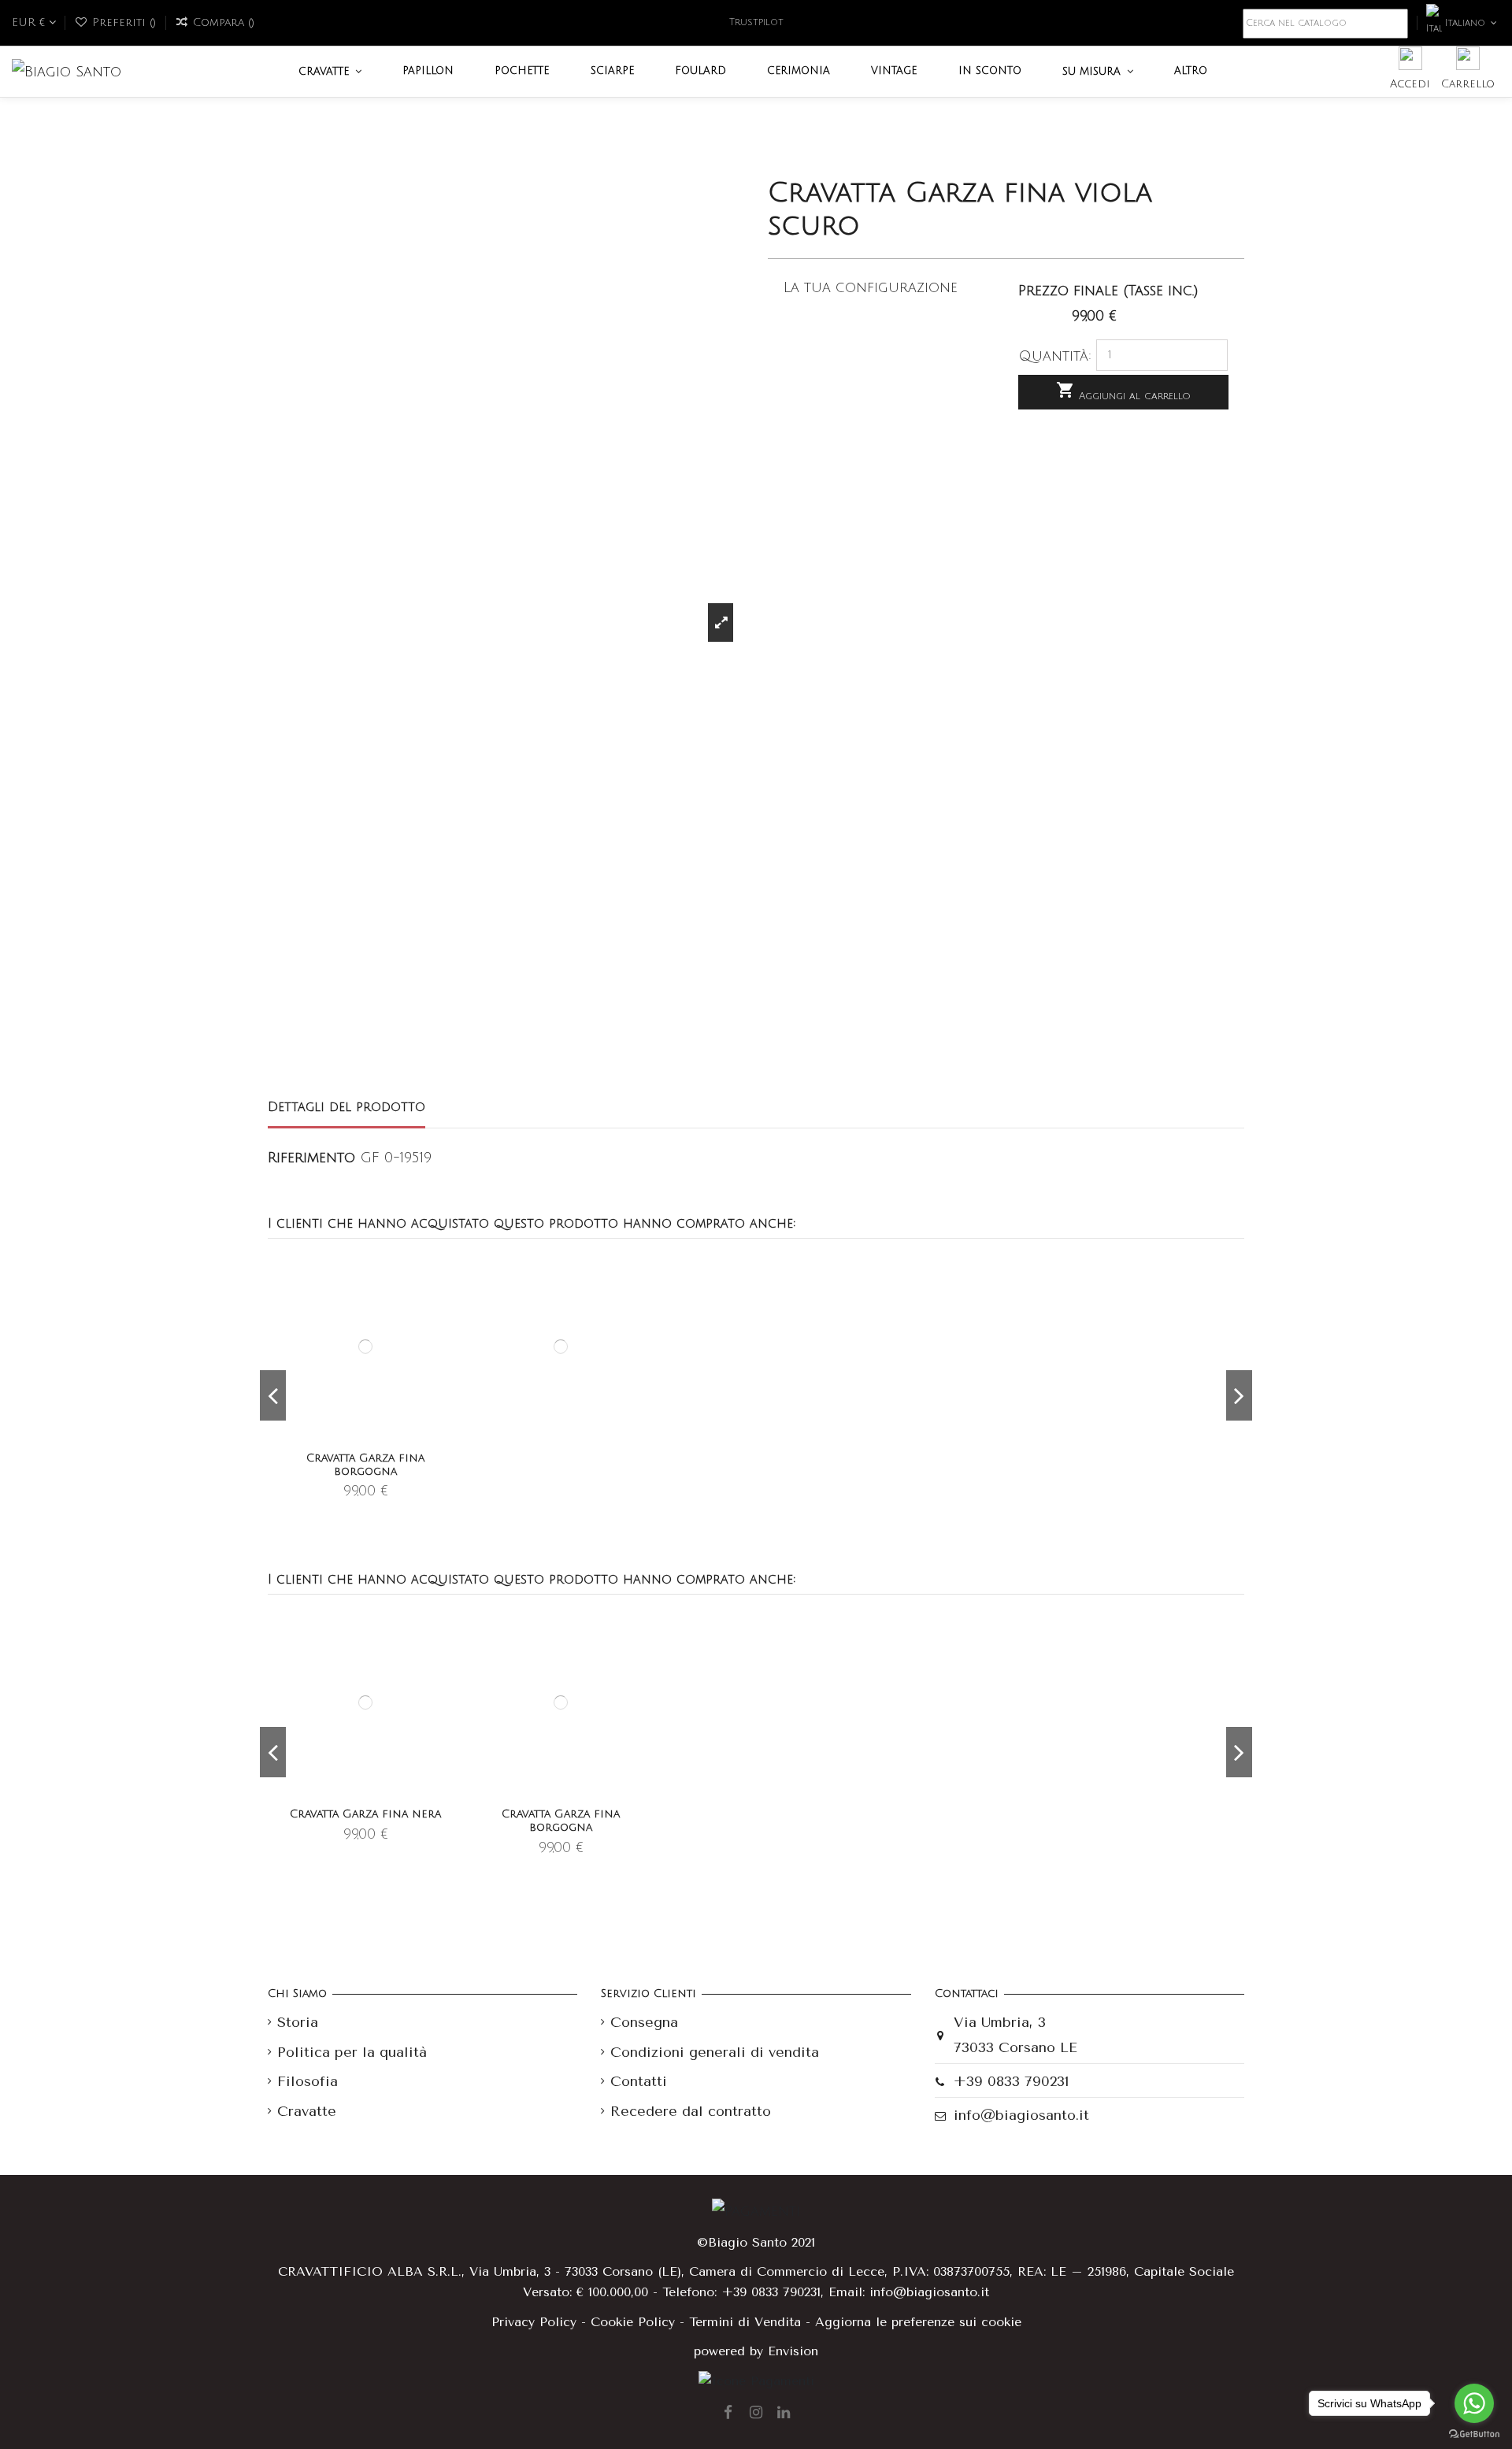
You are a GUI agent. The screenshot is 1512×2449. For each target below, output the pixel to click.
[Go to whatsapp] (1474, 2403)
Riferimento (311, 1158)
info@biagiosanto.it (1021, 2115)
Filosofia (308, 2081)
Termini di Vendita (745, 2322)
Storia (298, 2022)
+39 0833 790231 (1012, 2081)
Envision (793, 2351)
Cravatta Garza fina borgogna (365, 1465)
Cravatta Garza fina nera (365, 1814)
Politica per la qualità (352, 2052)
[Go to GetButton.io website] (1474, 2433)
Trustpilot (756, 22)
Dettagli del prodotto (346, 1107)
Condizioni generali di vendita (715, 2052)
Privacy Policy (534, 2322)
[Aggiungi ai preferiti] (443, 1280)
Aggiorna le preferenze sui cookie (918, 2322)
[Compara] (443, 1308)
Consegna (644, 2022)
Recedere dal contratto (691, 2111)
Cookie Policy (633, 2322)
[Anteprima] (443, 1336)
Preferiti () (124, 22)
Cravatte (307, 2111)
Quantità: (1055, 356)
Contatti (639, 2081)
